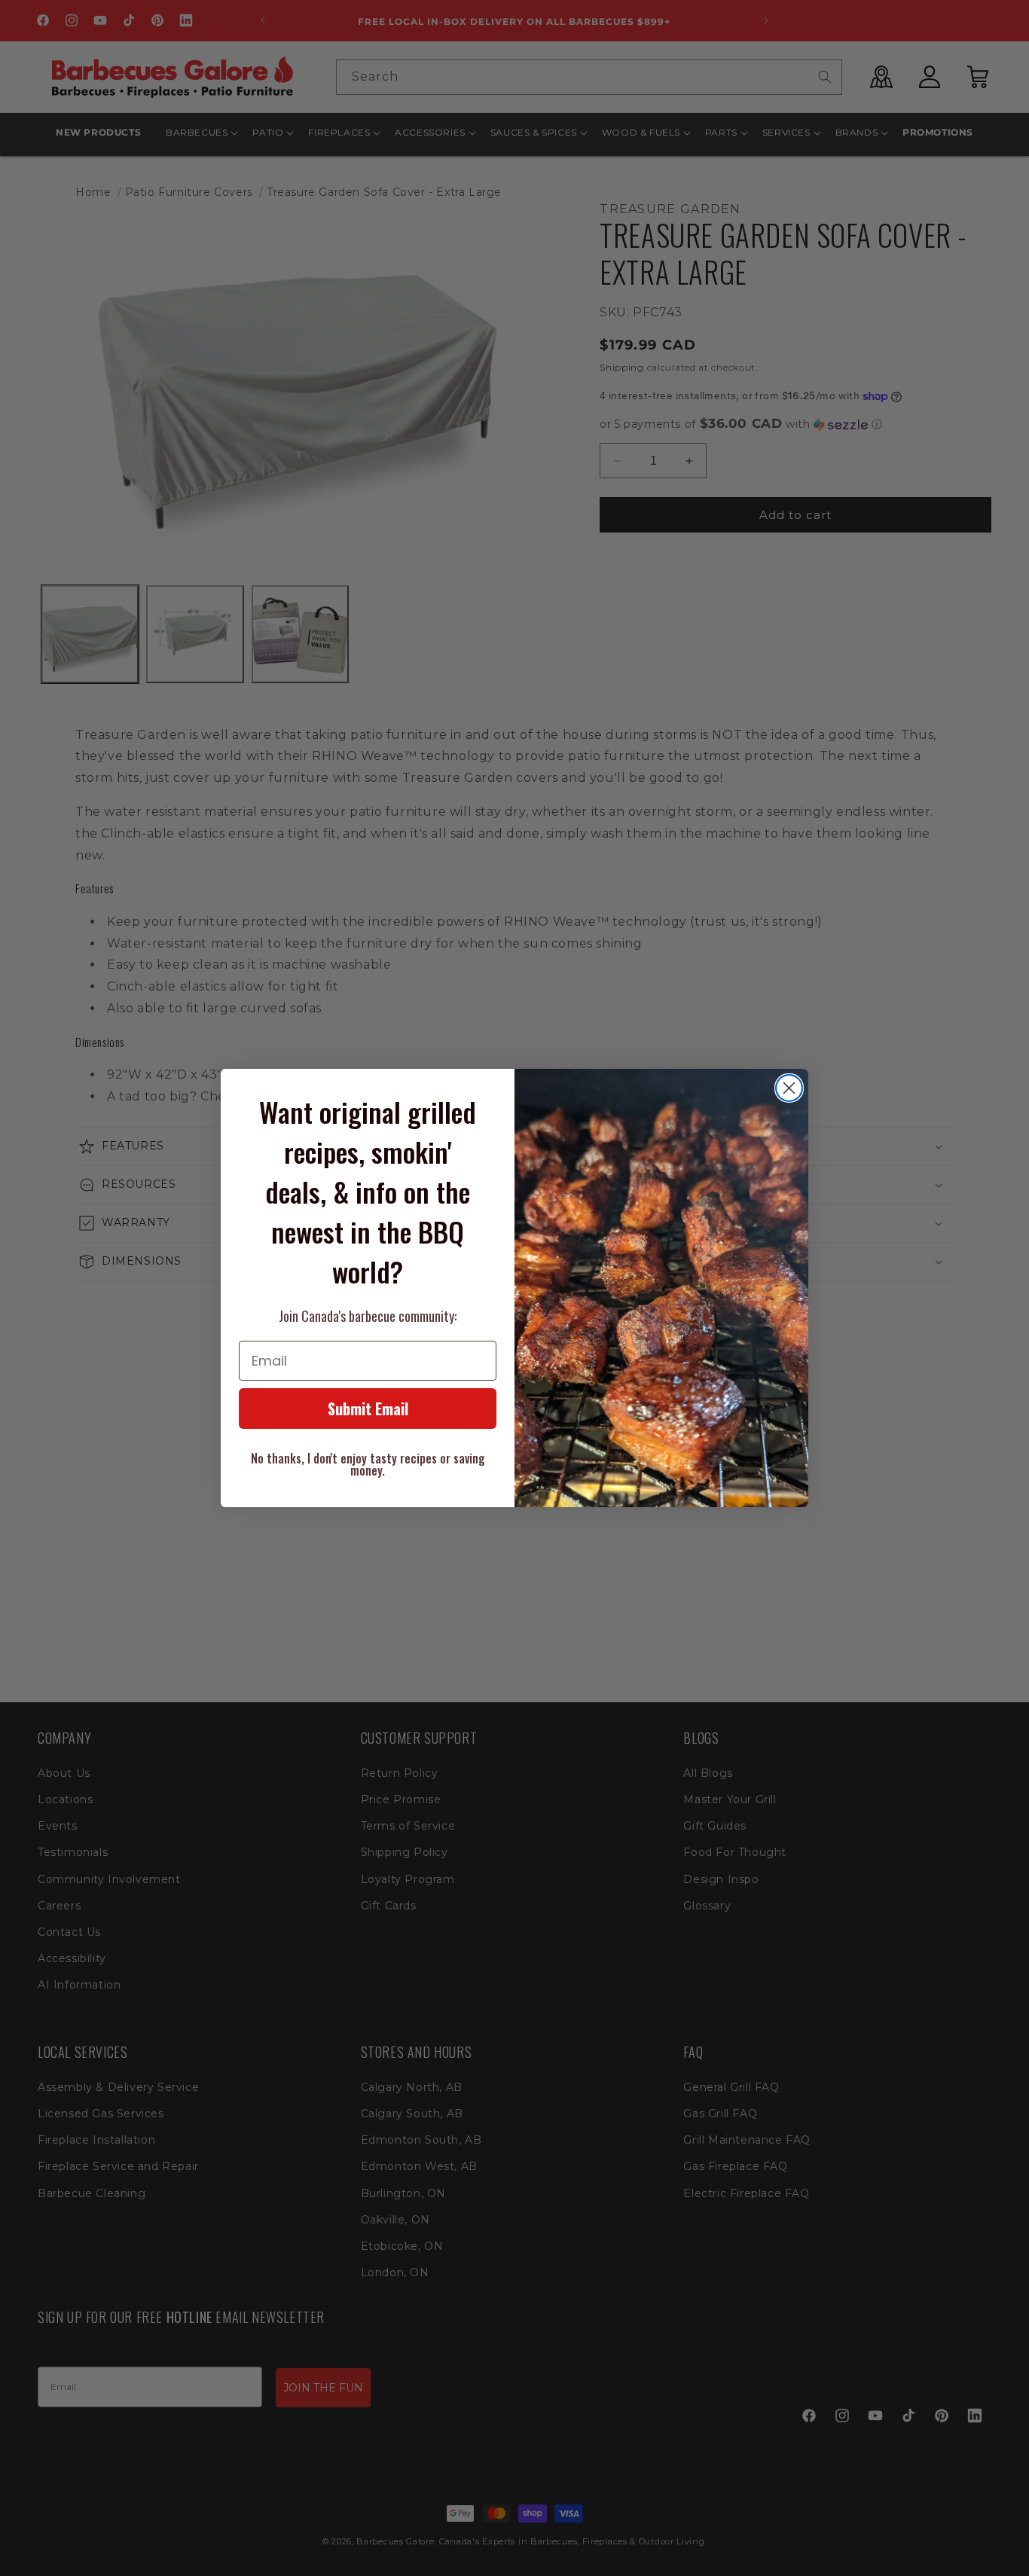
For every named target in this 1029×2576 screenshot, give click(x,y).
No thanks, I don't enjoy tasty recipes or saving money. (368, 1464)
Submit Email (368, 1409)
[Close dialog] (789, 1088)
